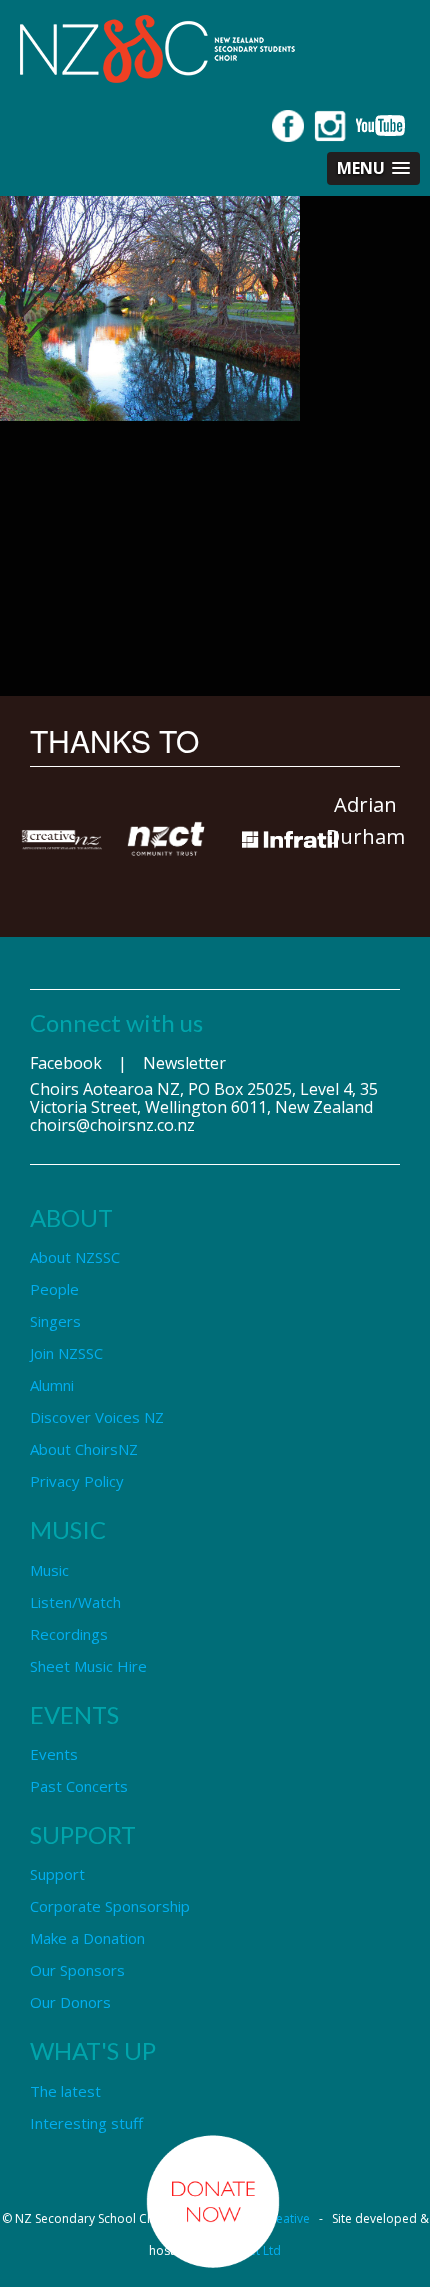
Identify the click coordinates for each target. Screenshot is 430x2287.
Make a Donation (87, 1938)
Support (57, 1874)
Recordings (69, 1634)
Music (49, 1570)
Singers (55, 1321)
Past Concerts (79, 1786)
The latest (65, 2091)
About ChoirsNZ (84, 1449)
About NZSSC (75, 1257)
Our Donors (70, 2002)
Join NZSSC (66, 1353)
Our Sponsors (77, 1970)
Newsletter (184, 1063)
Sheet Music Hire (88, 1666)
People (54, 1289)
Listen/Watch (75, 1602)
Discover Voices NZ (97, 1417)
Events (54, 1754)
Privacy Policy (77, 1481)
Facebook (66, 1063)
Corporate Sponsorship (110, 1906)
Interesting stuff (86, 2123)
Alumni (52, 1385)
